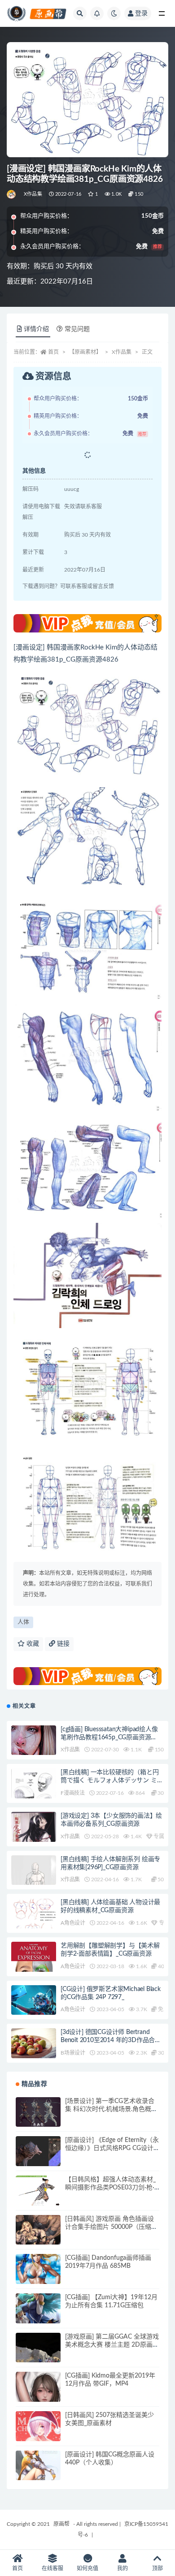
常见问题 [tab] (77, 329)
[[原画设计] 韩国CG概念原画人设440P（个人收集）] (38, 2473)
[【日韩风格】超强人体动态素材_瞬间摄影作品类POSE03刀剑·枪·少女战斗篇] (38, 2191)
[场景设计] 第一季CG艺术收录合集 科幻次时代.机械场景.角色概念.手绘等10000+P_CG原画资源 (112, 2109)
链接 (62, 1644)
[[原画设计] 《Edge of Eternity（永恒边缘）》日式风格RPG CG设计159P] (38, 2159)
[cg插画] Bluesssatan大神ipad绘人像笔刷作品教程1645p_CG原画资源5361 (109, 1737)
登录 (141, 13)
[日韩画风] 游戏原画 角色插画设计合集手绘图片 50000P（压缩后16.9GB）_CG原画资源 (111, 2227)
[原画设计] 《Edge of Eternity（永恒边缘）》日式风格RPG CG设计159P (112, 2148)
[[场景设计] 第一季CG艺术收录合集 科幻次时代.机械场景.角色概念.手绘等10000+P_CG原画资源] (38, 2113)
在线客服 (52, 2568)
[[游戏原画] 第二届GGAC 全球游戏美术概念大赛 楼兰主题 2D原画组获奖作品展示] (38, 2355)
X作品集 (33, 194)
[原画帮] (12, 194)
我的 (122, 2568)
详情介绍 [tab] (36, 329)
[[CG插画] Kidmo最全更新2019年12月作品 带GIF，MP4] (38, 2394)
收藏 (32, 1644)
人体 (23, 1622)
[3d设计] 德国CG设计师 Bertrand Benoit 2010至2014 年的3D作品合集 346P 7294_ (111, 2040)
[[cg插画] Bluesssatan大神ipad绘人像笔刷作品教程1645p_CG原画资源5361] (34, 1748)
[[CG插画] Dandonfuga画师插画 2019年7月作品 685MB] (38, 2276)
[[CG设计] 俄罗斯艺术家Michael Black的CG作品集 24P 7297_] (34, 2001)
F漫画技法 (73, 1793)
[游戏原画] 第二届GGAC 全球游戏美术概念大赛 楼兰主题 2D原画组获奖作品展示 (112, 2345)
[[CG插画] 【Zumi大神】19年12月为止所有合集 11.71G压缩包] (38, 2316)
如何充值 (87, 2568)
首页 (53, 352)
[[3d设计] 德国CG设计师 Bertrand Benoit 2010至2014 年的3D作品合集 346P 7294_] (34, 2051)
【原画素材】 (85, 352)
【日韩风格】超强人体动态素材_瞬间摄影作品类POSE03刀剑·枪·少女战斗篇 (110, 2188)
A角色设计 (73, 1923)
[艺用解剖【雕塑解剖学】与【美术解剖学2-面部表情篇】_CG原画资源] (34, 1971)
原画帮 (61, 2524)
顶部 (157, 2568)
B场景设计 (73, 2053)
